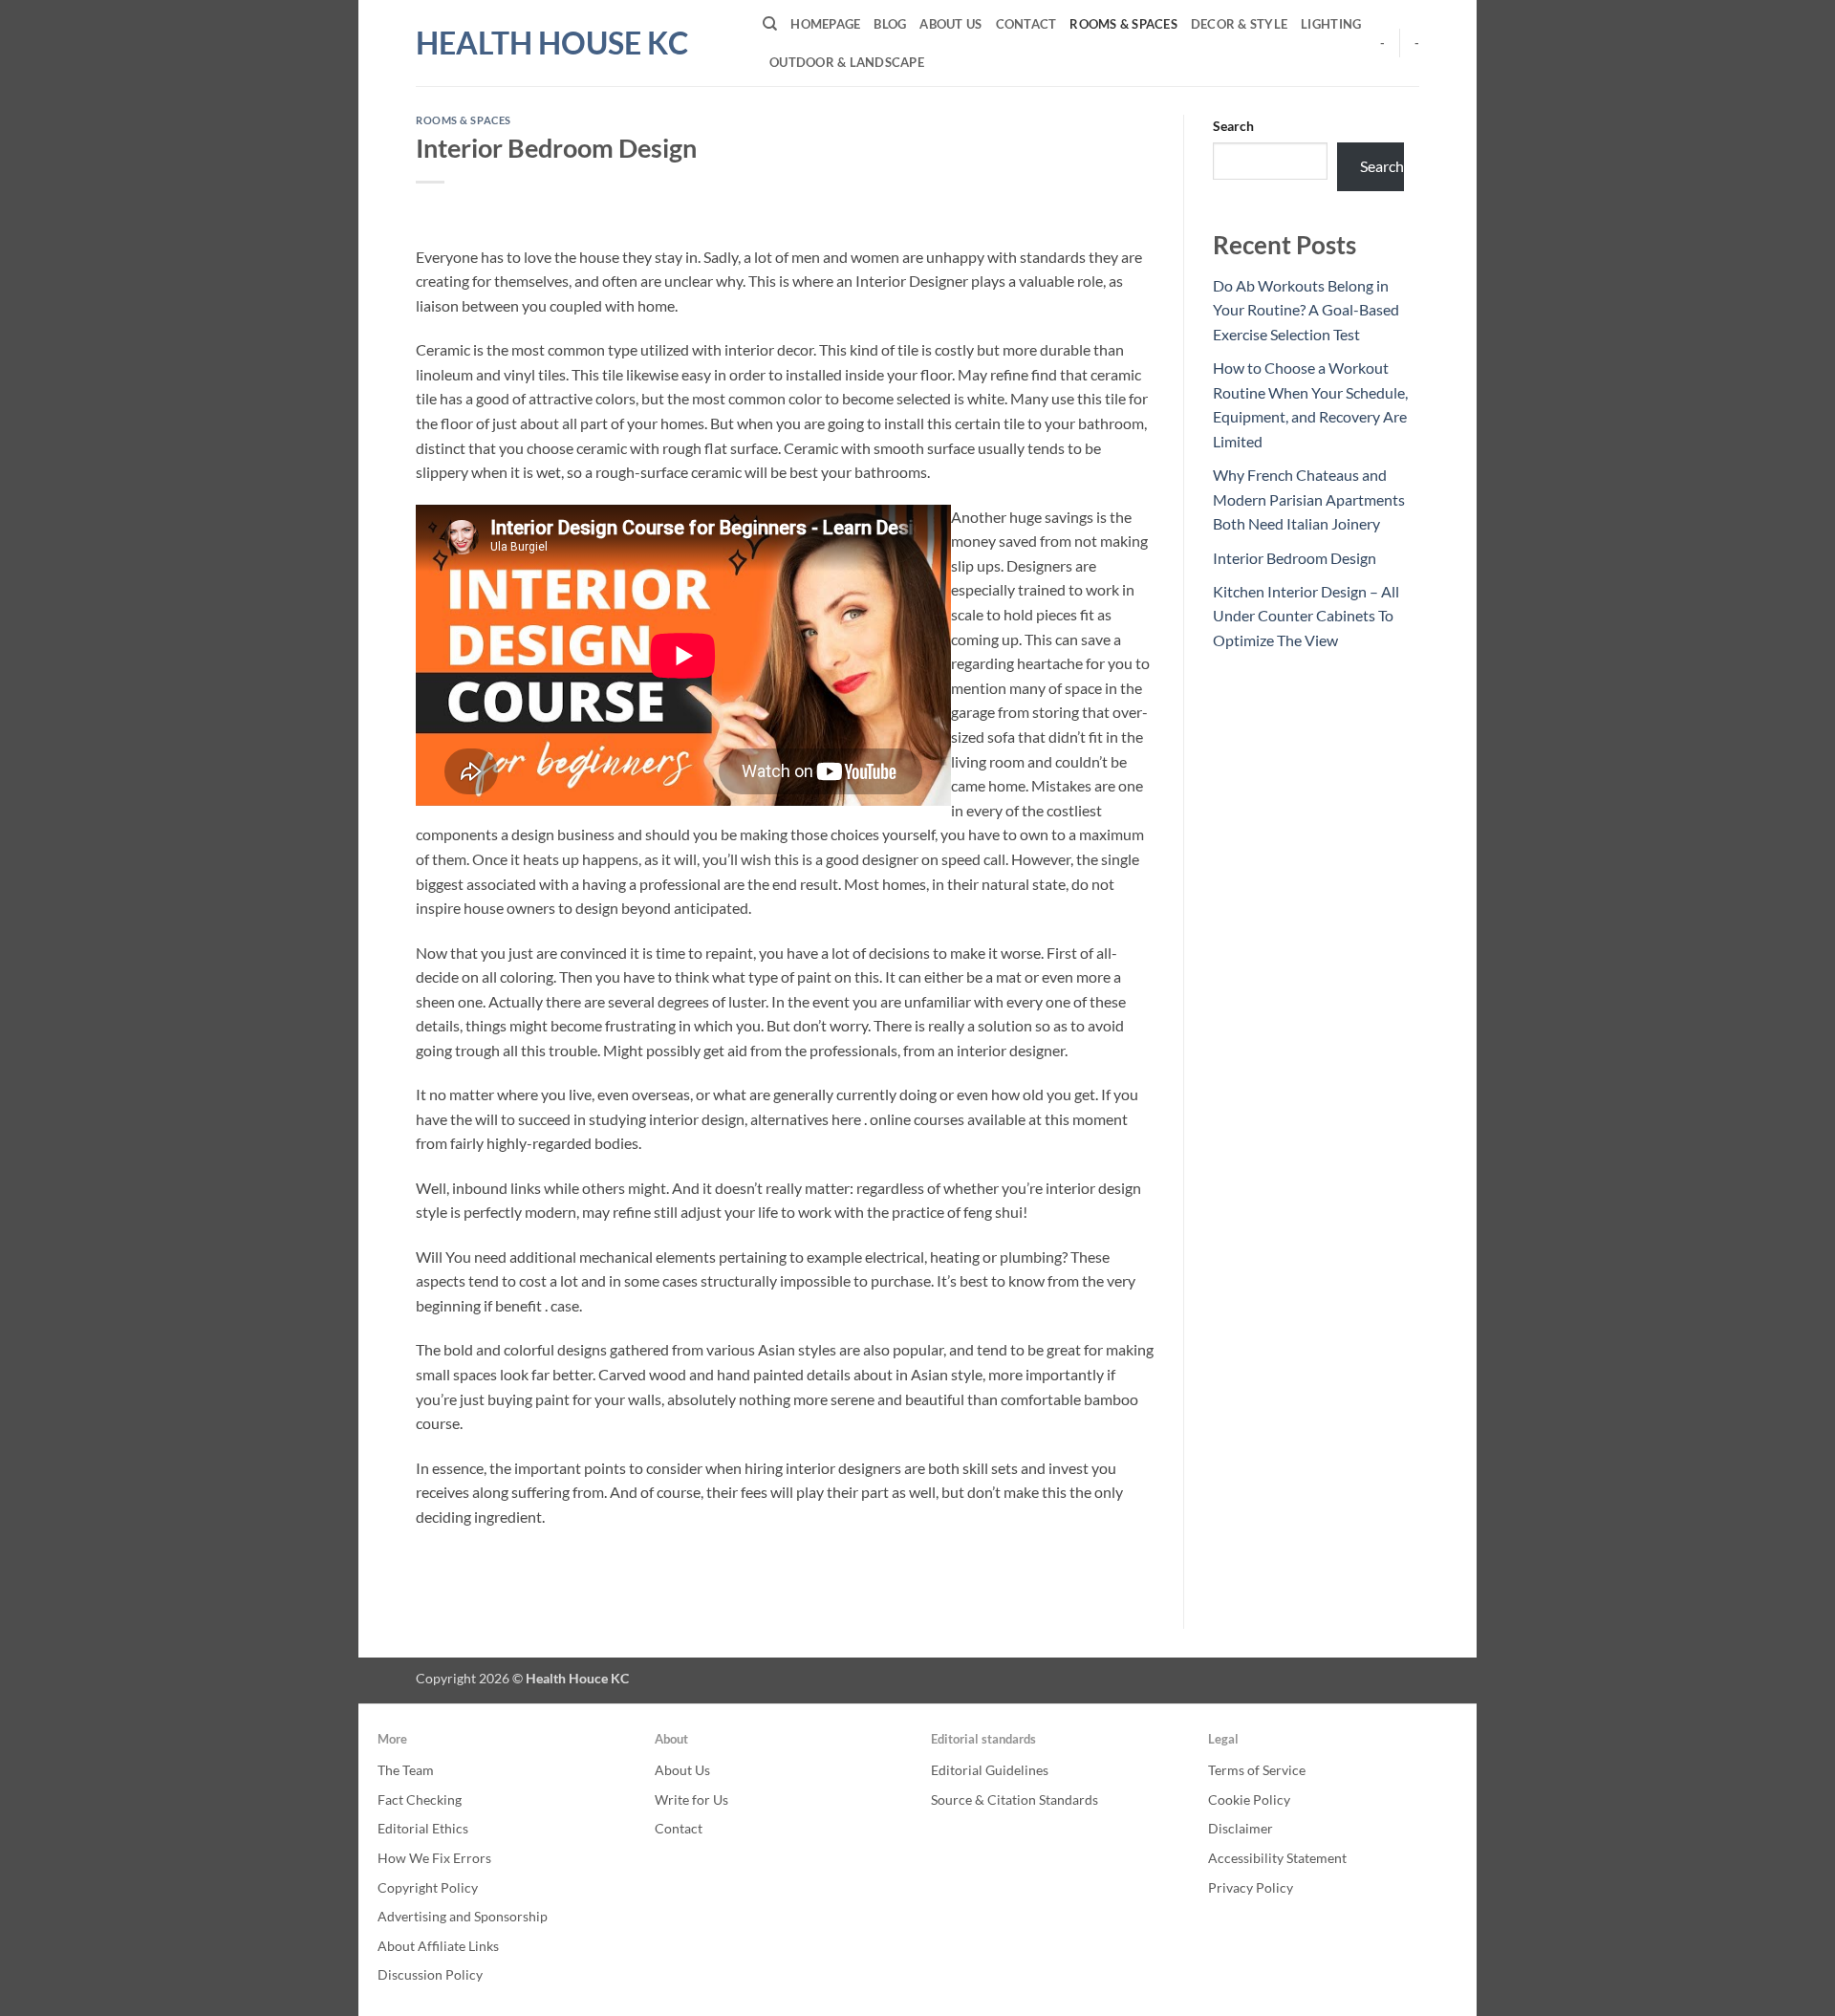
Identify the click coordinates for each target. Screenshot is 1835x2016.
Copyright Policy (428, 1887)
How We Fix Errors (434, 1858)
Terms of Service (1257, 1770)
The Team (406, 1770)
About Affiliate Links (438, 1946)
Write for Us (691, 1799)
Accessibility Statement (1277, 1858)
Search (1233, 126)
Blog (890, 24)
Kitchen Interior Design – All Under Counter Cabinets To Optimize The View (1306, 616)
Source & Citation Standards (1015, 1799)
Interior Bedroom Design (1295, 558)
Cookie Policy (1249, 1799)
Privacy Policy (1251, 1887)
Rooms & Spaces (1123, 24)
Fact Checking (420, 1799)
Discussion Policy (430, 1974)
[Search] (770, 24)
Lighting (1331, 24)
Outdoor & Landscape (847, 62)
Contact (1026, 24)
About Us (950, 24)
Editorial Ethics (423, 1828)
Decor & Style (1239, 24)
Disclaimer (1241, 1828)
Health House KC (552, 43)
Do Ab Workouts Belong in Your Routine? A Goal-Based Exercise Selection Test (1306, 310)
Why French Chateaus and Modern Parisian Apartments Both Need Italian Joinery (1309, 499)
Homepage (825, 24)
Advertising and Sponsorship (463, 1916)
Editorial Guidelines (990, 1770)
